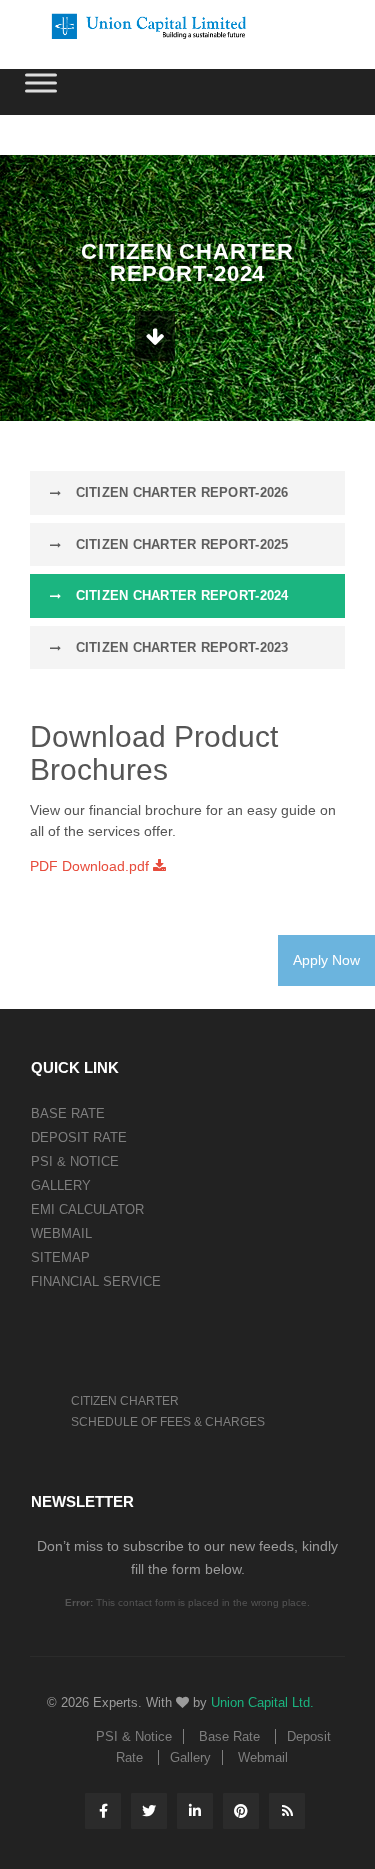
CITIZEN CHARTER (125, 1401)
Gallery (61, 1185)
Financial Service (96, 1281)
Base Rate (68, 1113)
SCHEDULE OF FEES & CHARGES (168, 1422)
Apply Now (326, 960)
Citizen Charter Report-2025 (179, 544)
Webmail (61, 1233)
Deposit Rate (79, 1137)
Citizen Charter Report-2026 (179, 492)
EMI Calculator (87, 1209)
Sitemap (60, 1257)
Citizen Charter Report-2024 (179, 595)
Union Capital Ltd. (262, 1702)
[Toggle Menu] (41, 82)
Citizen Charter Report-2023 (179, 647)
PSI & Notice (75, 1161)
